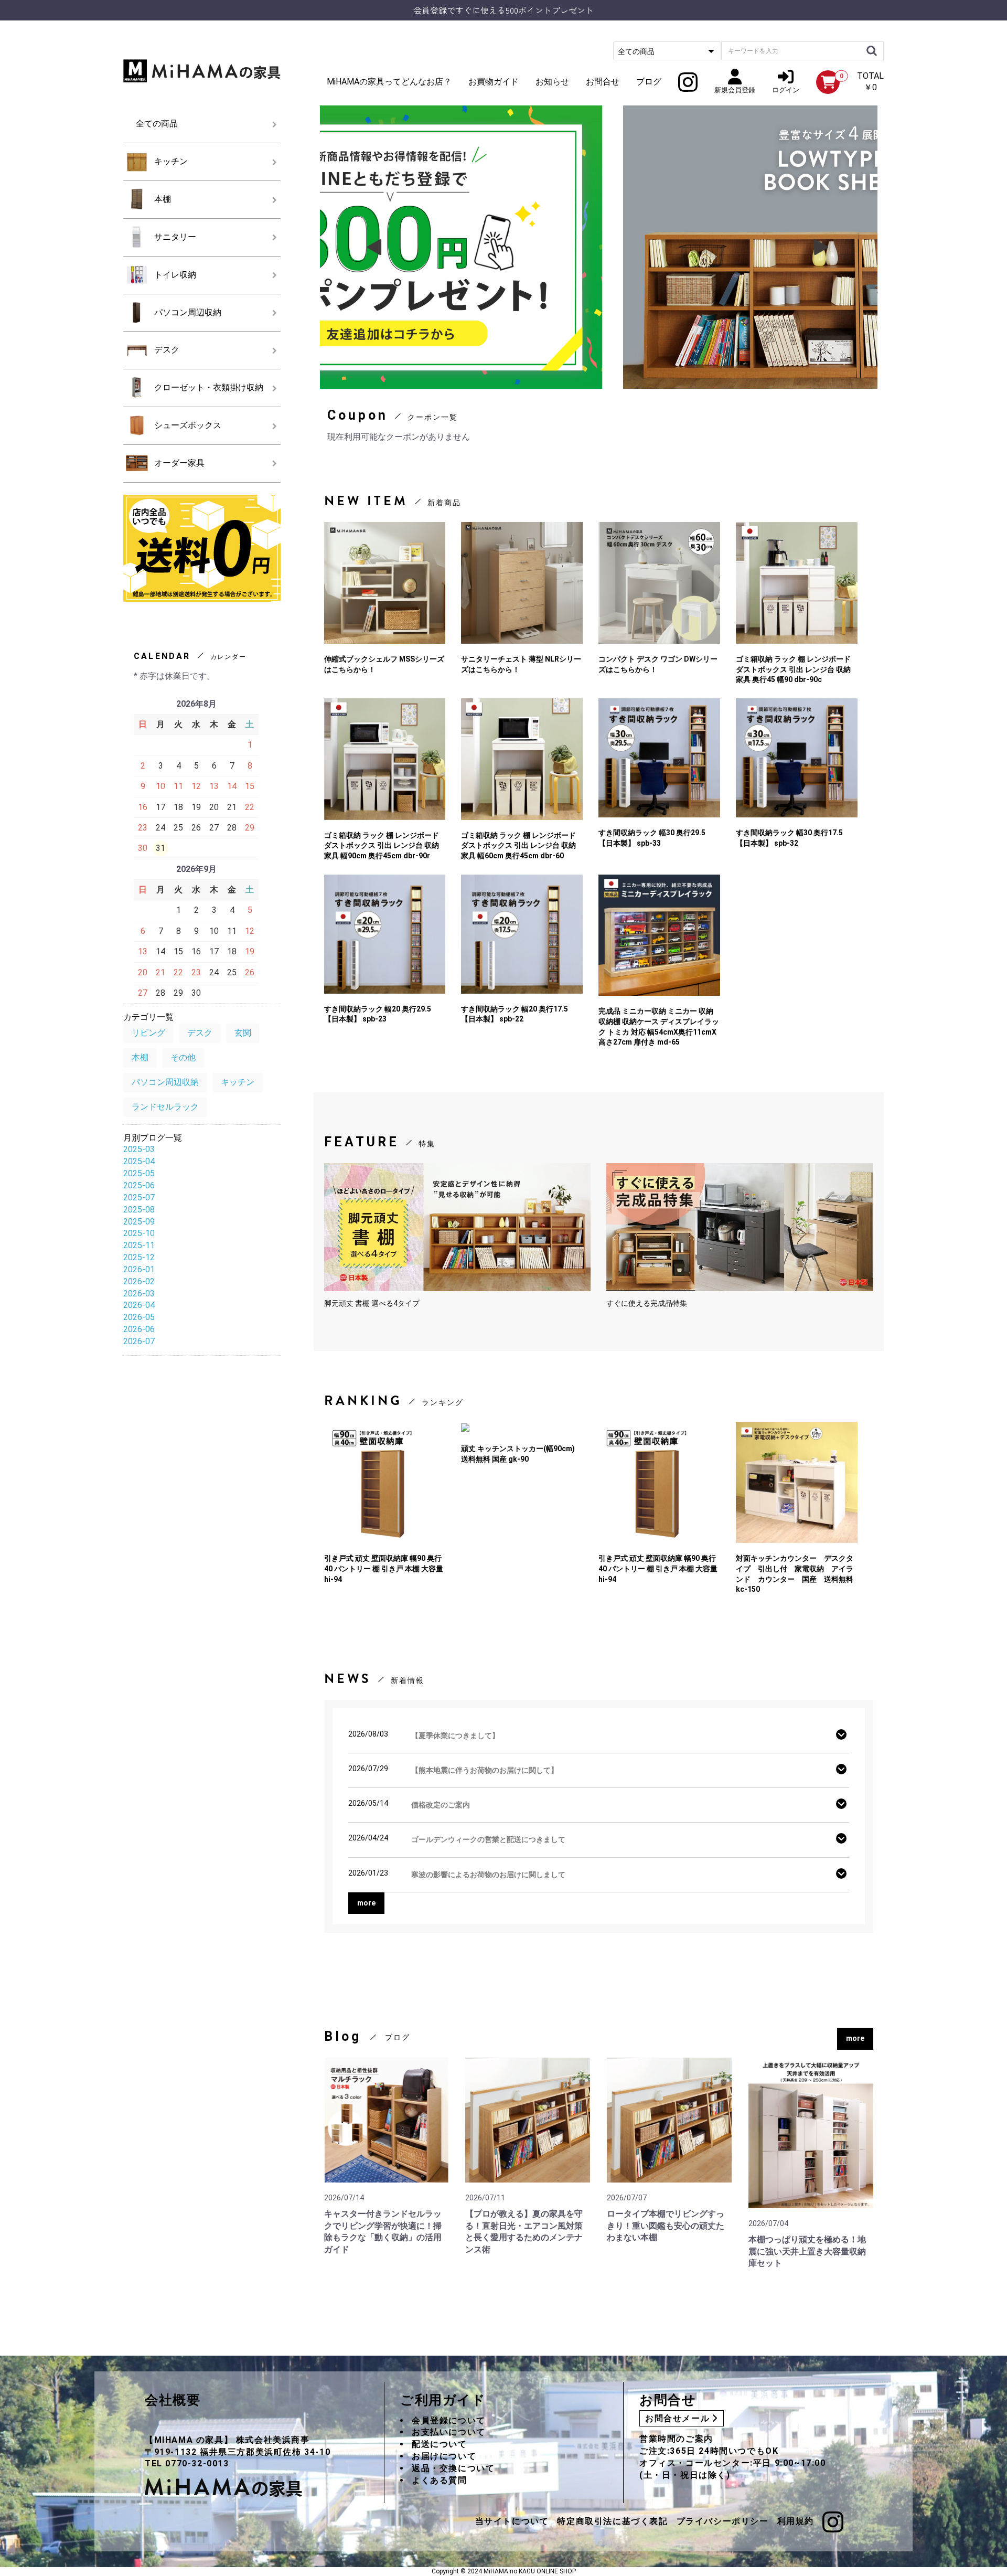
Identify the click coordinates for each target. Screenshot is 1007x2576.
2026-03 (139, 1294)
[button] (822, 247)
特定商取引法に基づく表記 (612, 2521)
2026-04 (139, 1305)
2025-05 (139, 1173)
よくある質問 (440, 2480)
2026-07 (139, 1341)
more (855, 2038)
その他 (183, 1057)
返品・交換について (453, 2468)
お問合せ (603, 82)
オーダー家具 (179, 463)
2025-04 (139, 1161)
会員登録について (449, 2420)
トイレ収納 (175, 275)
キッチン (171, 161)
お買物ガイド (494, 82)
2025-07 (139, 1197)
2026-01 (139, 1269)
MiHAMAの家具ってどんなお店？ (389, 82)
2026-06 (139, 1329)
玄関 (243, 1033)
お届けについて (444, 2456)
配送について (440, 2444)
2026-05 (139, 1317)
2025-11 (139, 1245)
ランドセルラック (165, 1107)
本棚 (163, 199)
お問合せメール (677, 2418)
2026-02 (139, 1281)
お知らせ (552, 82)
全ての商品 (157, 124)
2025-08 (139, 1210)
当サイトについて (512, 2521)
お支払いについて (449, 2432)
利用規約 (796, 2521)
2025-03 (139, 1149)
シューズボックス (188, 425)
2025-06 (139, 1185)
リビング (148, 1033)
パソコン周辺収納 (188, 312)
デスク (167, 350)
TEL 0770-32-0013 (187, 2463)
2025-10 (139, 1233)
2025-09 (139, 1222)
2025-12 (139, 1257)
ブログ (649, 82)
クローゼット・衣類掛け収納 (209, 387)
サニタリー (175, 237)
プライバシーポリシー (723, 2521)
